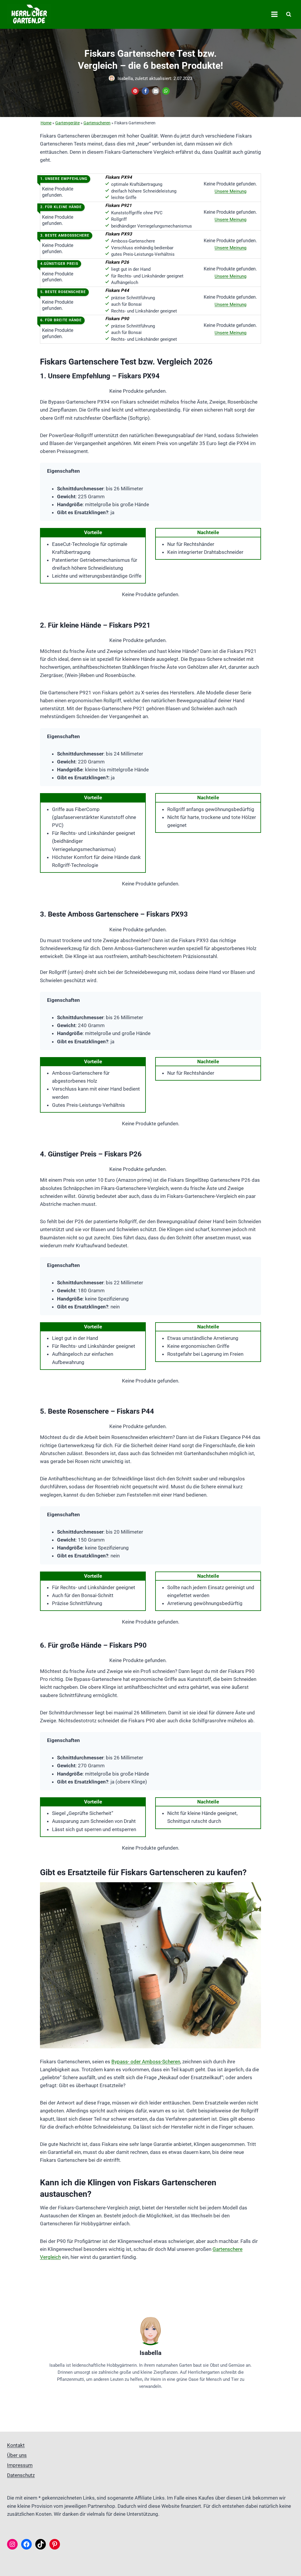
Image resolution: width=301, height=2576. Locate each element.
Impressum (20, 2465)
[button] (135, 91)
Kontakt (16, 2445)
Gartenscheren (97, 123)
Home (46, 123)
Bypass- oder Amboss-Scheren (146, 2062)
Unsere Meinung (230, 191)
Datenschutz (21, 2475)
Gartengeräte (67, 123)
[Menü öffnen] (274, 14)
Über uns (17, 2455)
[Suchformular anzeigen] (289, 14)
